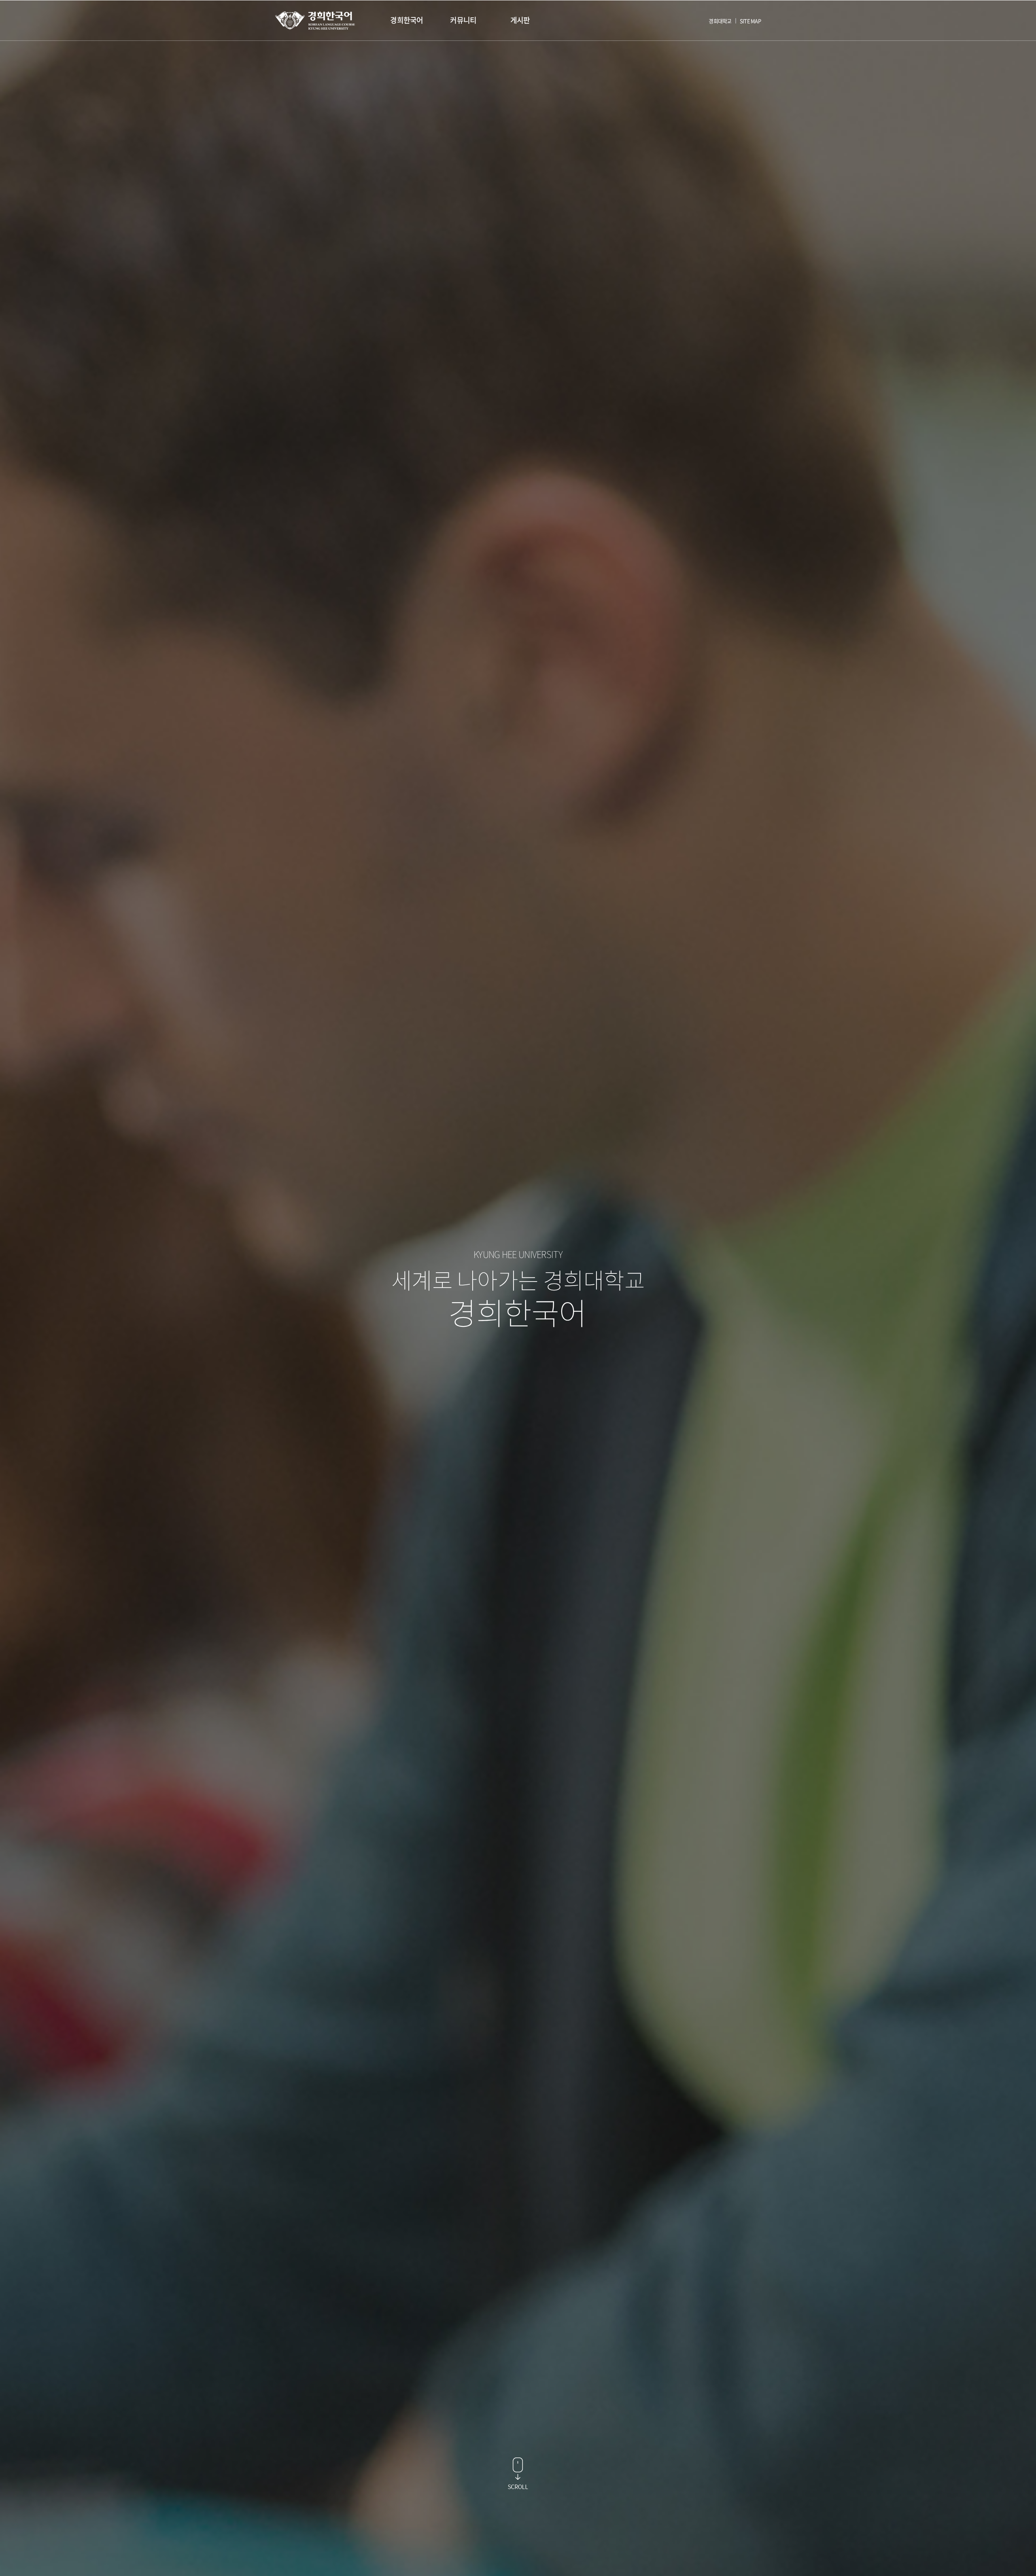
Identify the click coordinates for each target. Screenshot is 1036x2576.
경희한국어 (407, 20)
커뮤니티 (463, 20)
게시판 (520, 20)
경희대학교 (720, 21)
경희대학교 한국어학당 (315, 20)
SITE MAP (750, 21)
